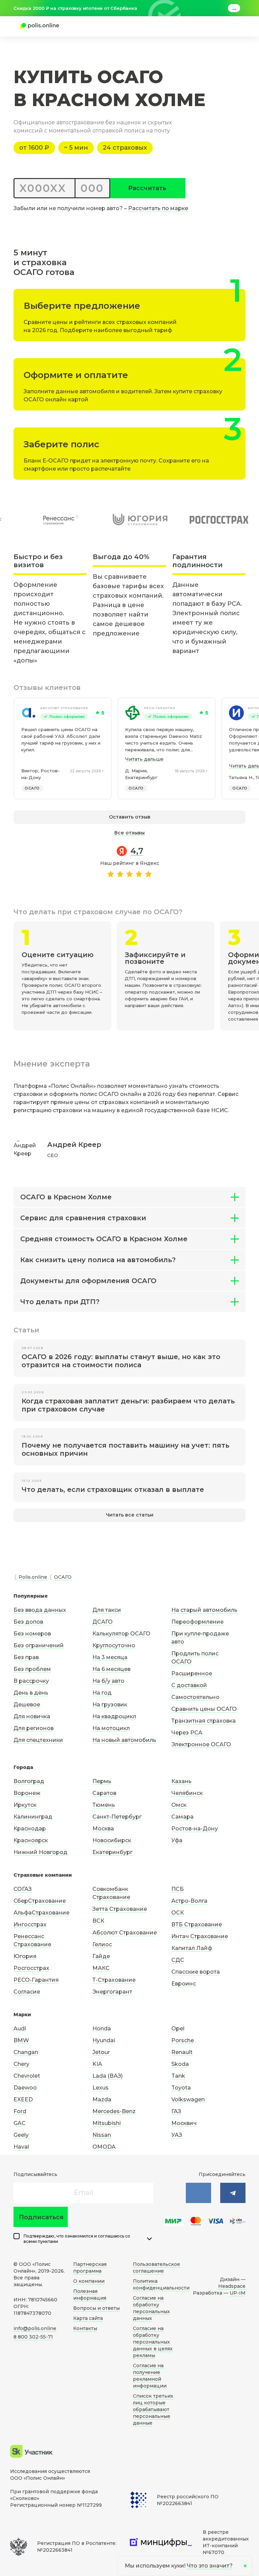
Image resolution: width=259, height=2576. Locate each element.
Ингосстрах (30, 1924)
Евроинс (184, 1984)
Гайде (101, 1956)
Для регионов (34, 1728)
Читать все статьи (130, 1515)
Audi (20, 2029)
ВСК (98, 1921)
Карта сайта (88, 2318)
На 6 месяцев (111, 1669)
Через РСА (187, 1733)
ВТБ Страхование (197, 1924)
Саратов (104, 1793)
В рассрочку (31, 1681)
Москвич (184, 2123)
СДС (178, 1960)
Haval (21, 2147)
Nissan (102, 2135)
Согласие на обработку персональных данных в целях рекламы (153, 2342)
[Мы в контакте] (198, 2193)
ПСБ (178, 1889)
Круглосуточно (114, 1645)
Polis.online (33, 1577)
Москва (103, 1829)
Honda (102, 2029)
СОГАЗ (23, 1889)
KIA (97, 2064)
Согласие (27, 1992)
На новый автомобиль (124, 1740)
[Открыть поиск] (217, 26)
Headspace (232, 2286)
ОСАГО (32, 788)
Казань (181, 1781)
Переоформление (197, 1622)
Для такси (107, 1610)
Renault (182, 2052)
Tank (178, 2076)
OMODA (104, 2147)
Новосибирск (112, 1840)
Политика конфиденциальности (161, 2284)
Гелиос (102, 1944)
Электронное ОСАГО (201, 1744)
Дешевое (27, 1705)
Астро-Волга (189, 1901)
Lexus (100, 2088)
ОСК (178, 1913)
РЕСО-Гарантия (160, 708)
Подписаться (41, 2217)
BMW (21, 2040)
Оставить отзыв (130, 817)
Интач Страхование (200, 1936)
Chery (21, 2064)
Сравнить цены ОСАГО (204, 1709)
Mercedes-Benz (114, 2111)
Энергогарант (112, 1992)
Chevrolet (27, 2076)
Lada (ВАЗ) (108, 2076)
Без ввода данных (40, 1610)
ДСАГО (103, 1622)
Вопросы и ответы (96, 2308)
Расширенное (192, 1673)
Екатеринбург (112, 1852)
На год (102, 1693)
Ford (20, 2111)
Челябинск (187, 1793)
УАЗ (177, 2135)
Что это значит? (210, 2566)
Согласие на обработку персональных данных (151, 2308)
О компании (89, 2281)
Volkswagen (188, 2099)
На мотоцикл (111, 1728)
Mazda (102, 2099)
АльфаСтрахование (41, 1913)
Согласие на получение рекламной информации (150, 2376)
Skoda (180, 2064)
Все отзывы (129, 833)
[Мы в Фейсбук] (233, 2193)
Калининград (33, 1817)
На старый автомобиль (204, 1610)
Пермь (102, 1781)
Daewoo (25, 2088)
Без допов (28, 1622)
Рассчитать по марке (158, 208)
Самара (182, 1817)
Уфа (177, 1840)
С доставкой (189, 1685)
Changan (26, 2052)
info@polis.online (35, 2328)
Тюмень (104, 1805)
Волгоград (29, 1781)
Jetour (101, 2052)
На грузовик (110, 1705)
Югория (25, 1956)
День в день (31, 1693)
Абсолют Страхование (64, 708)
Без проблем (32, 1669)
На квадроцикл (114, 1716)
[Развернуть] (149, 2239)
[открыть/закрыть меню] (229, 26)
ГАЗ (176, 2111)
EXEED (23, 2099)
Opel (178, 2029)
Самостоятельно (195, 1697)
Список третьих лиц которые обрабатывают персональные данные (153, 2409)
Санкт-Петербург (117, 1817)
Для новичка (32, 1716)
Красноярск (31, 1840)
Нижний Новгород (40, 1852)
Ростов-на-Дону (195, 1829)
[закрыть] (241, 8)
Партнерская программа (90, 2268)
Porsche (183, 2040)
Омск (179, 1805)
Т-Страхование (114, 1980)
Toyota (181, 2088)
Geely (21, 2135)
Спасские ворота (196, 1972)
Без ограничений (39, 1645)
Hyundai (104, 2040)
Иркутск (25, 1805)
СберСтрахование (40, 1901)
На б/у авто (108, 1681)
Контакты (85, 2328)
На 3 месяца (110, 1657)
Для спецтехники (38, 1740)
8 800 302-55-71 (33, 2337)
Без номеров (32, 1634)
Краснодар (30, 1829)
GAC (20, 2123)
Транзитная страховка (204, 1721)
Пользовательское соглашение (156, 2268)
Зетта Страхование (120, 1909)
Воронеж (27, 1793)
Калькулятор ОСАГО (121, 1634)
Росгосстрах (31, 1968)
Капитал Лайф (192, 1948)
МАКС (101, 1968)
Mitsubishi (107, 2123)
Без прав (26, 1657)
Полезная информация (90, 2295)
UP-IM (238, 2293)
